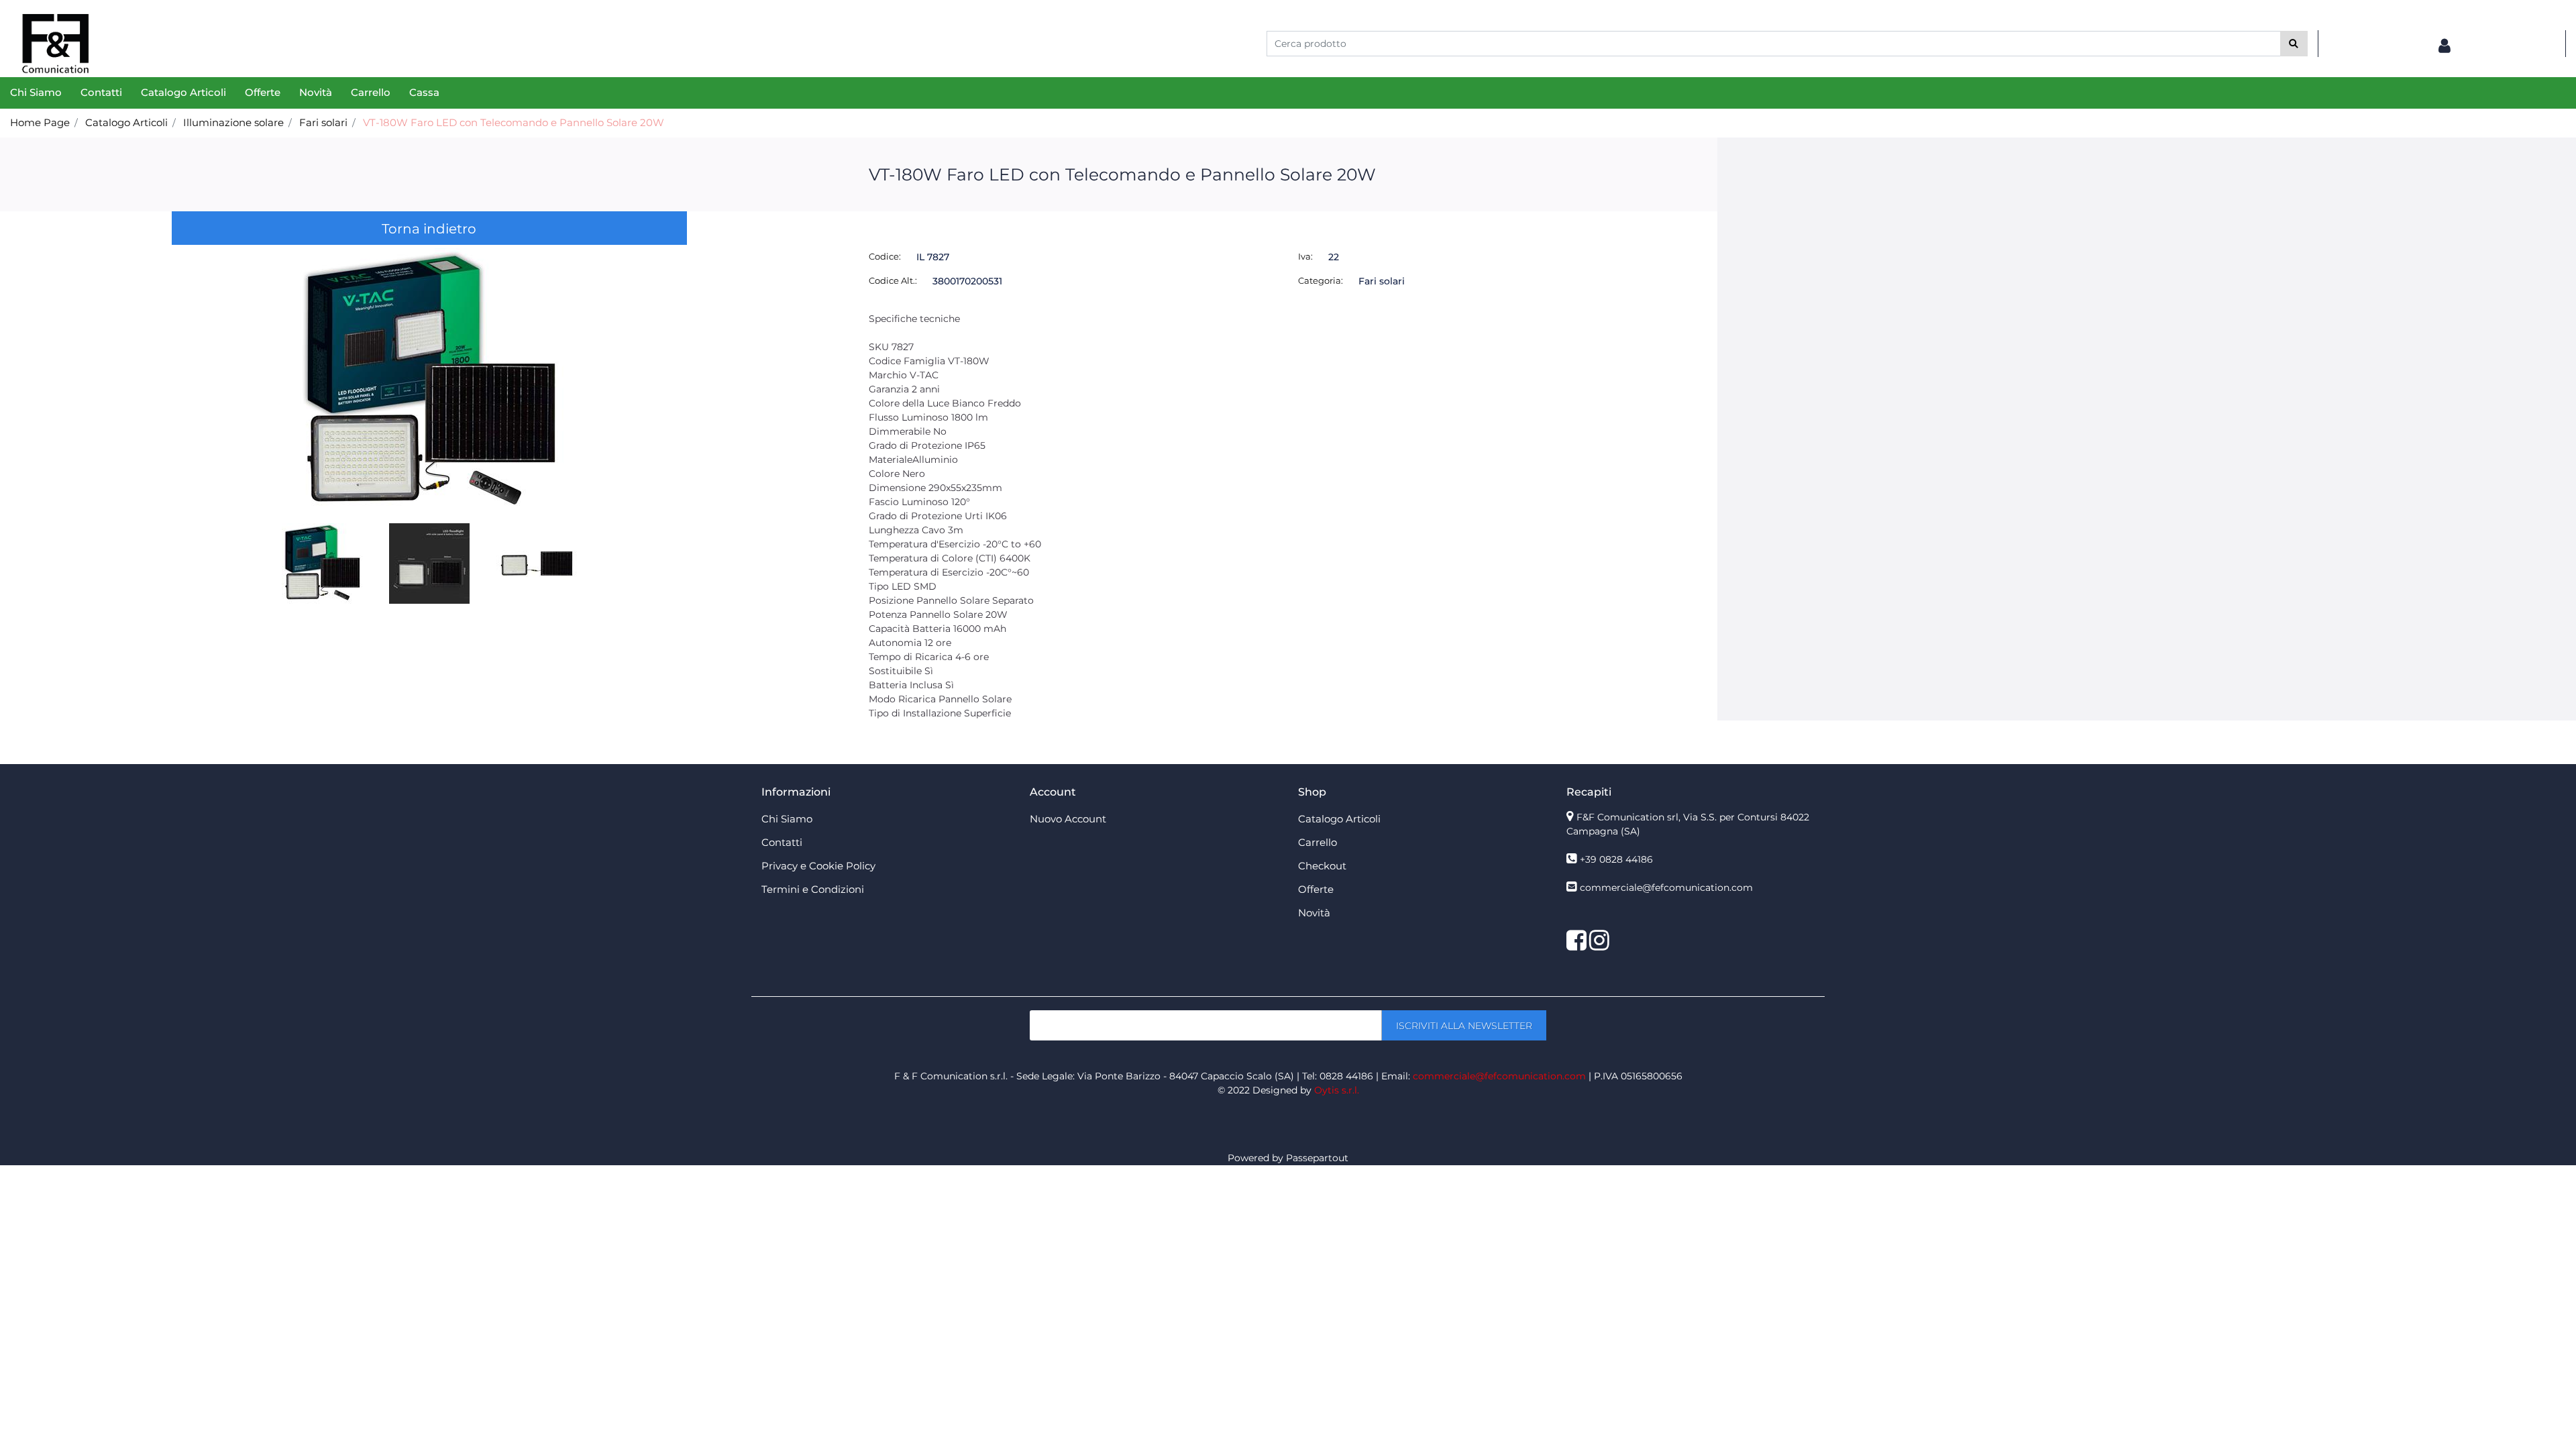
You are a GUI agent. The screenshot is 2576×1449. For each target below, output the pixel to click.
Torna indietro (429, 229)
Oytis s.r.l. (1337, 1090)
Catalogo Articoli (126, 122)
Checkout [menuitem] (1322, 866)
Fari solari (323, 122)
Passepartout (1317, 1158)
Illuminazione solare (233, 122)
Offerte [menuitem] (263, 92)
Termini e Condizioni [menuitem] (813, 889)
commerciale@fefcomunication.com (1666, 888)
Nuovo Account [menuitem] (1068, 819)
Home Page (40, 122)
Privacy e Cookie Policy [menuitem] (818, 866)
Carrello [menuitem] (371, 92)
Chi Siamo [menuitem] (36, 92)
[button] (2294, 44)
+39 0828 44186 (1616, 859)
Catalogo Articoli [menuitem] (183, 92)
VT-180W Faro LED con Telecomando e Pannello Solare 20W (514, 122)
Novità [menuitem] (316, 92)
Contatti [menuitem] (101, 92)
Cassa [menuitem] (424, 92)
